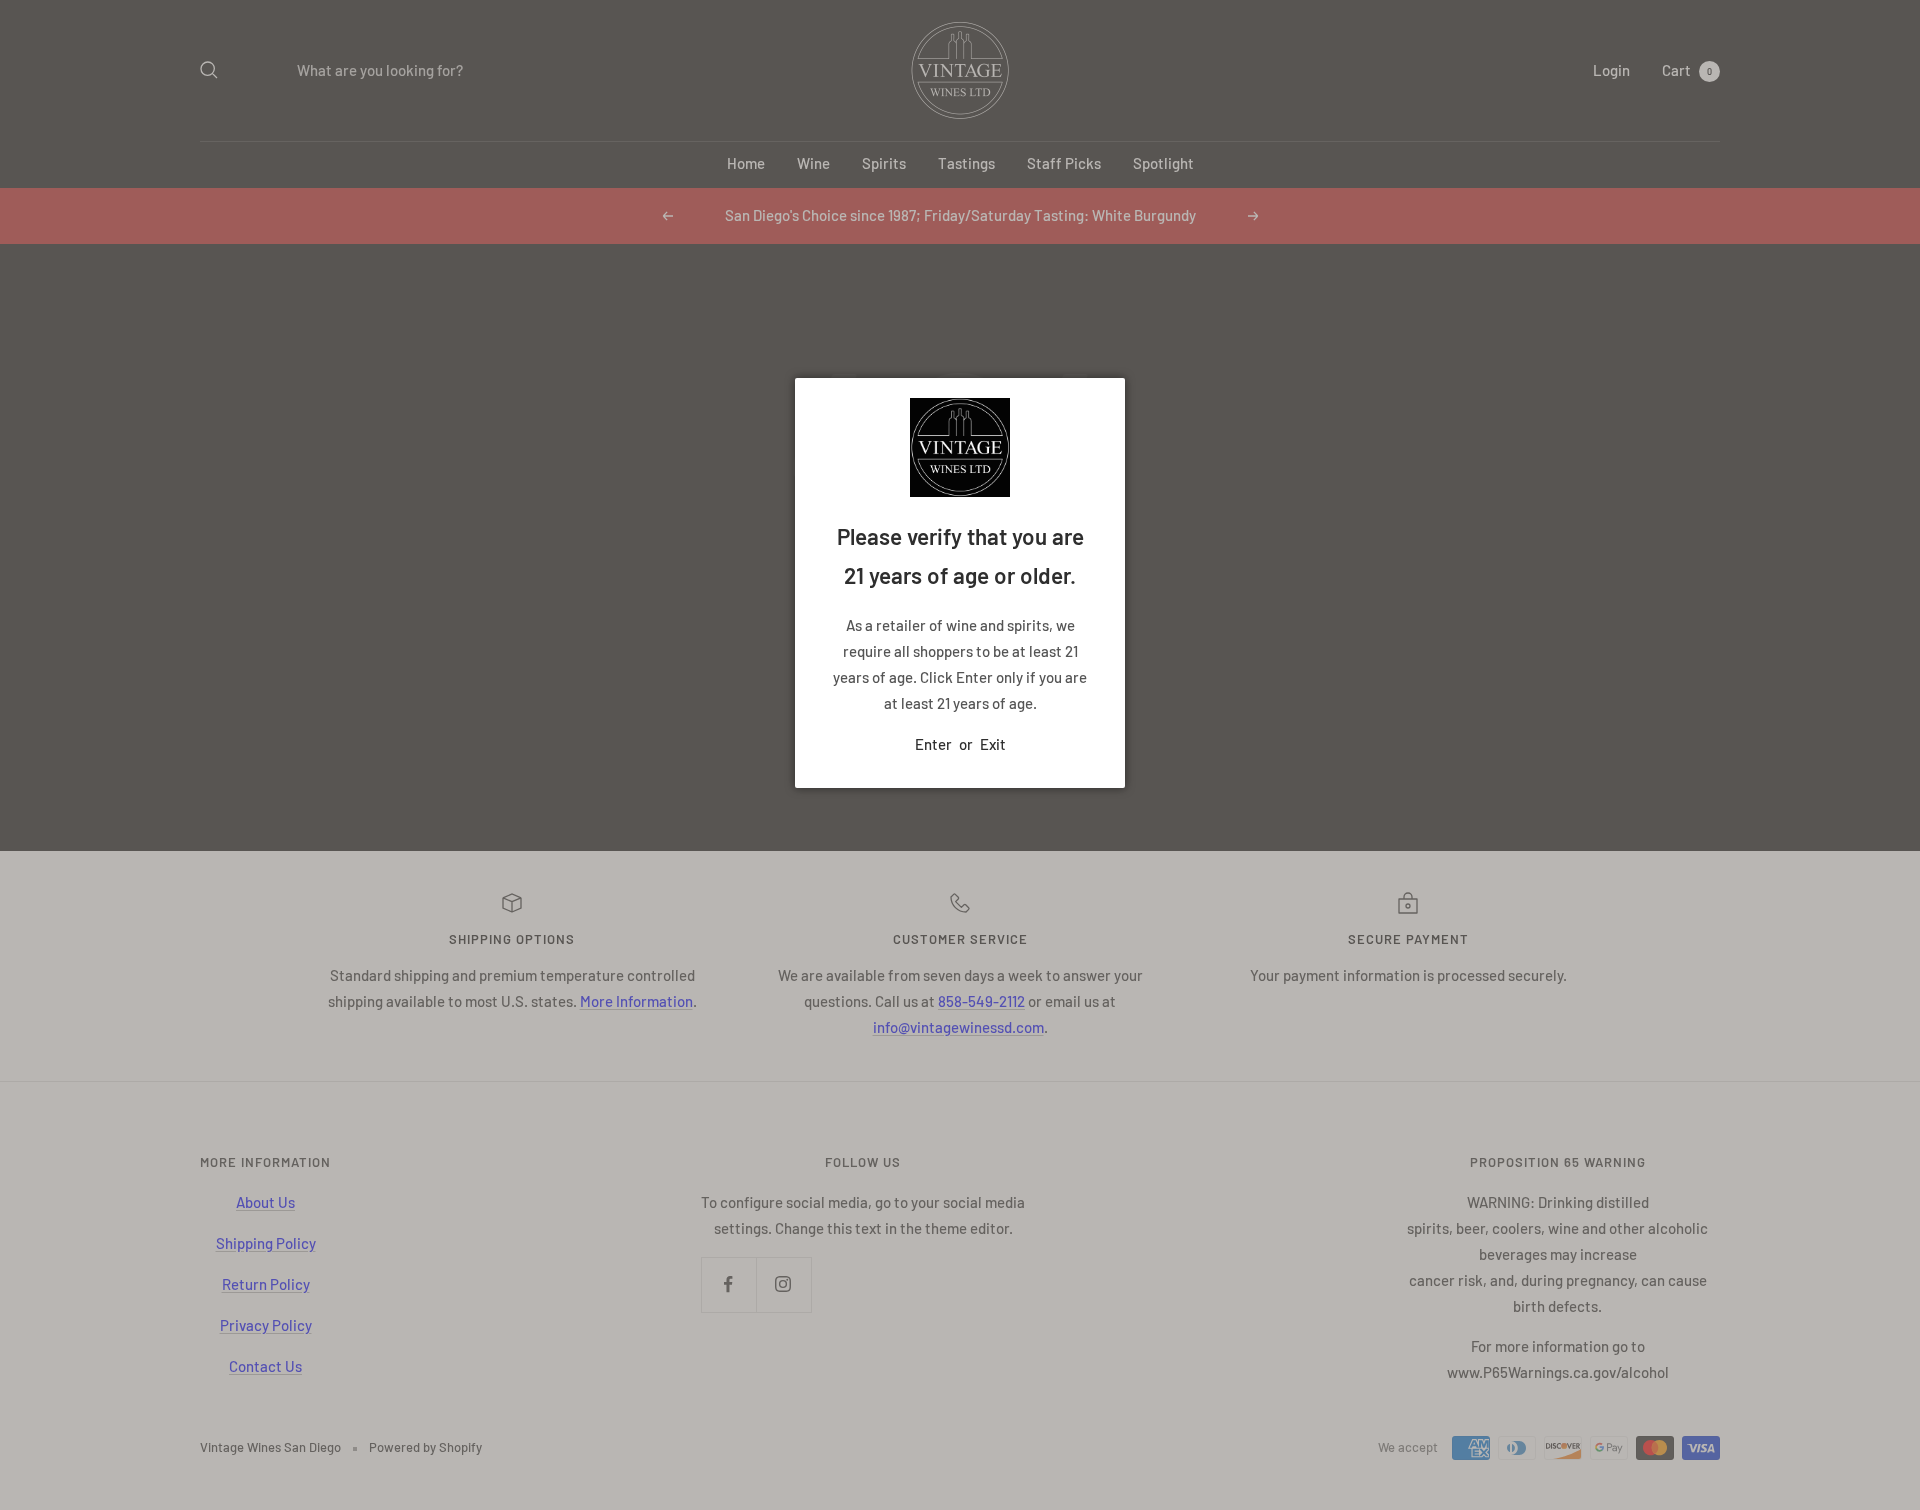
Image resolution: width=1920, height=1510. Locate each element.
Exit (993, 744)
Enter (933, 744)
